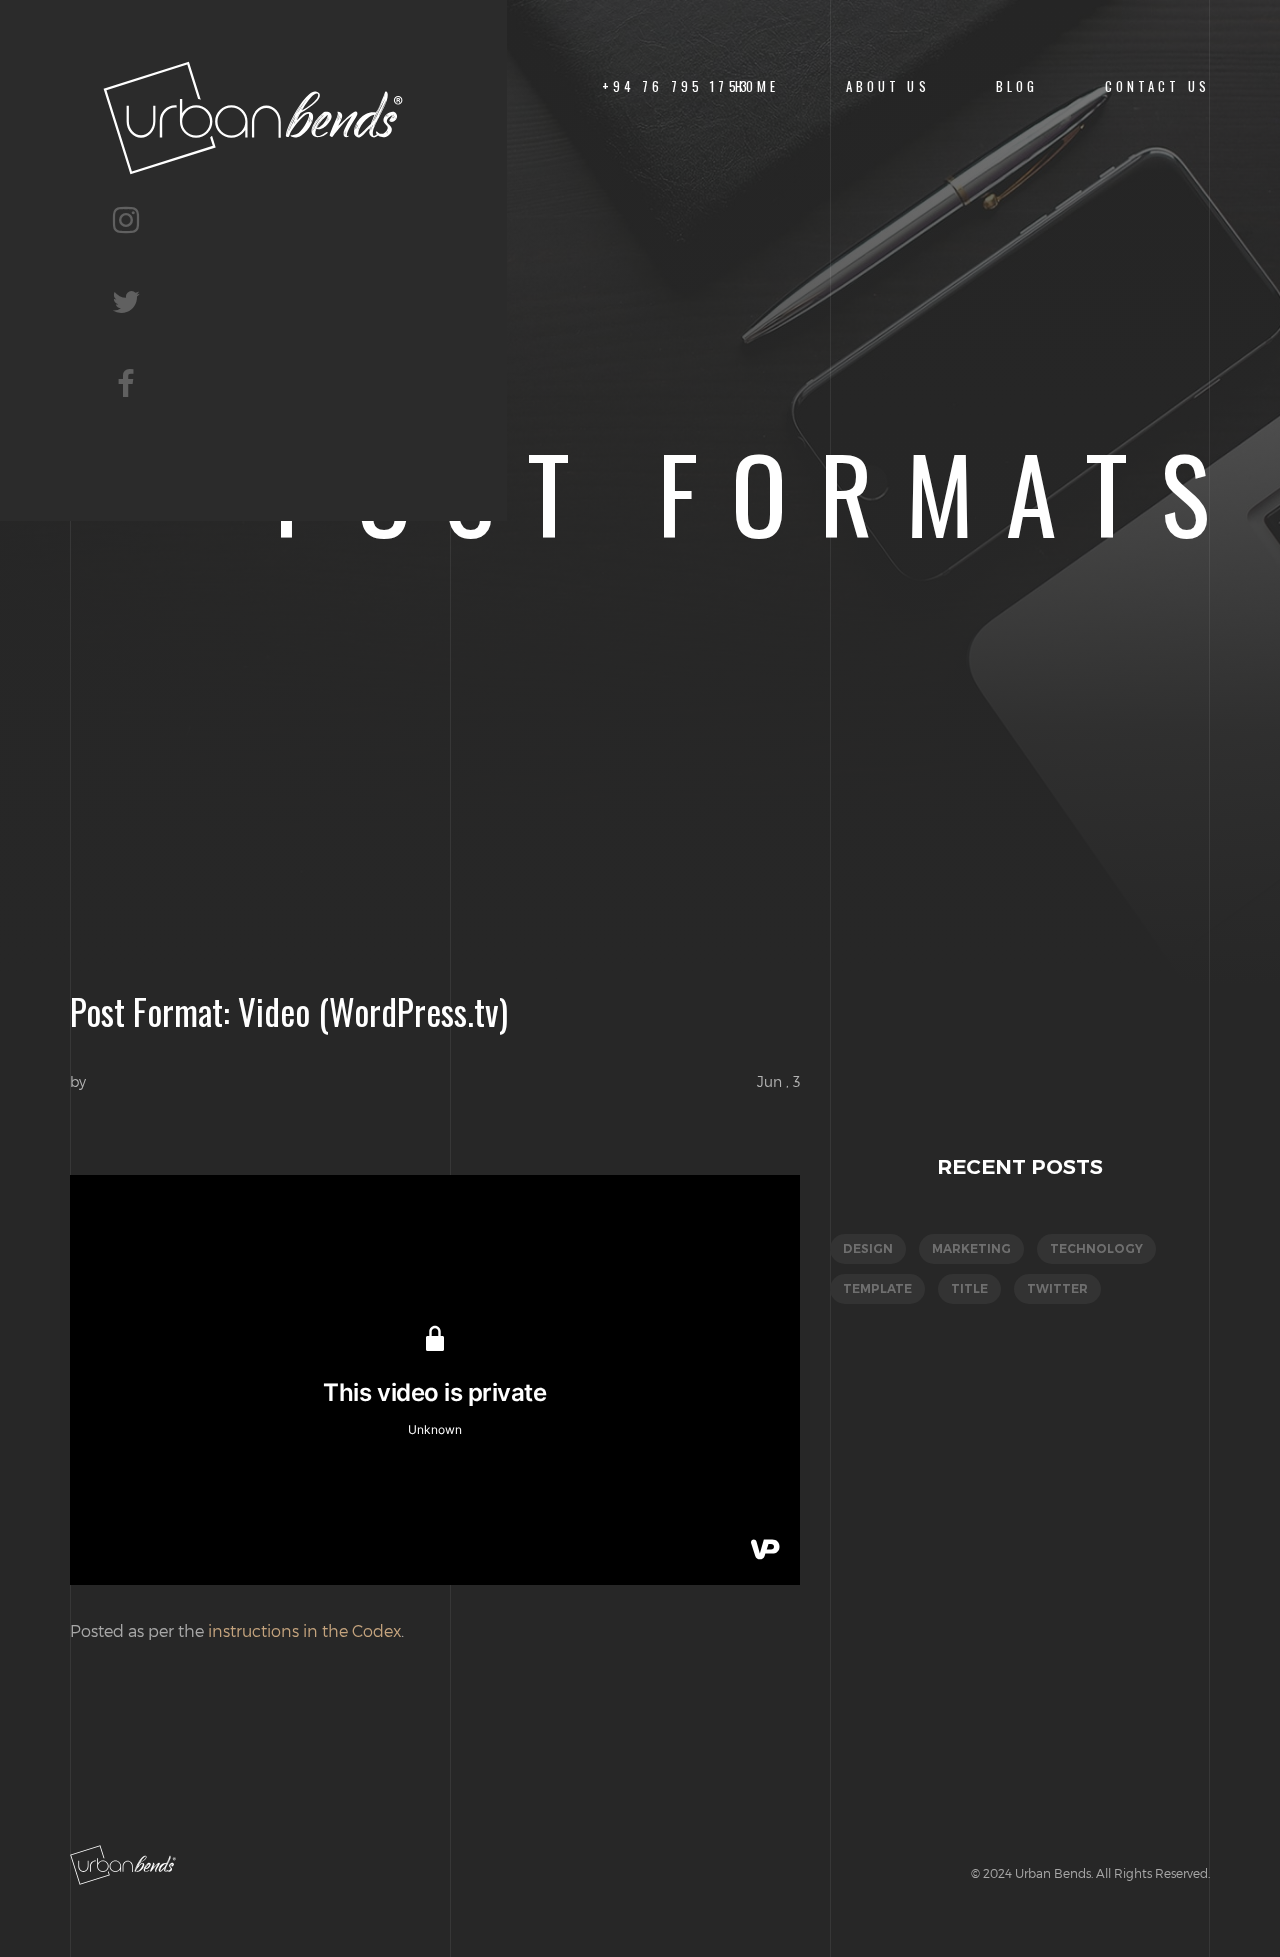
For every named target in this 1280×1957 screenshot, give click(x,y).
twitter (1057, 1288)
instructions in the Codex (304, 1630)
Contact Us (1157, 86)
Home (757, 86)
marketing (971, 1248)
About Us (888, 86)
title (969, 1288)
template (877, 1288)
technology (1096, 1248)
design (868, 1248)
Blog (1017, 86)
